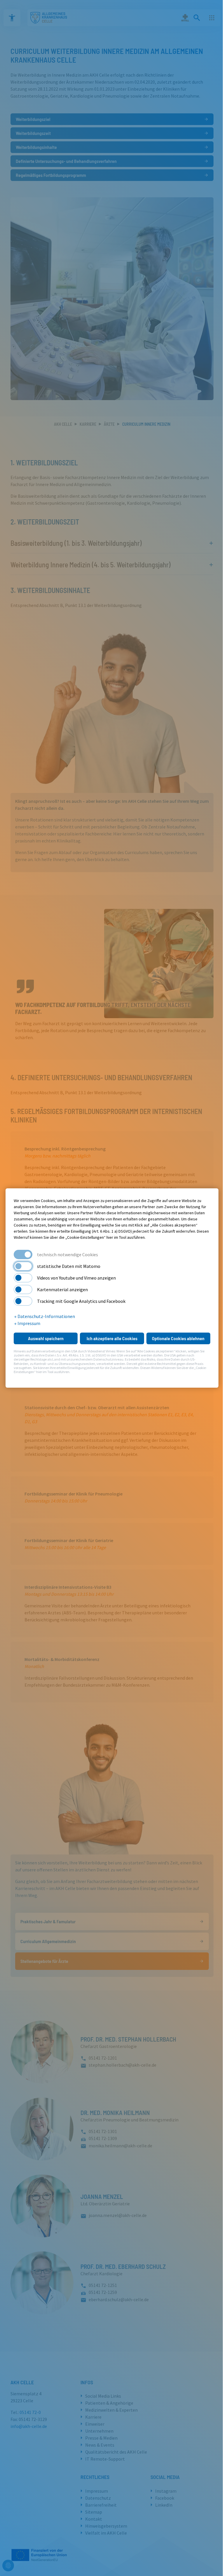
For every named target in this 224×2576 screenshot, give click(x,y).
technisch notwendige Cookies (68, 1254)
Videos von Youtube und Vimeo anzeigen (76, 1278)
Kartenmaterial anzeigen (62, 1289)
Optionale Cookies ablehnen (178, 1338)
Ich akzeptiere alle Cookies (112, 1338)
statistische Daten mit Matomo (69, 1266)
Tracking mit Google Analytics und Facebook (81, 1301)
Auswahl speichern (46, 1338)
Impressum (28, 1323)
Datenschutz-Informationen (46, 1316)
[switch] (23, 1266)
